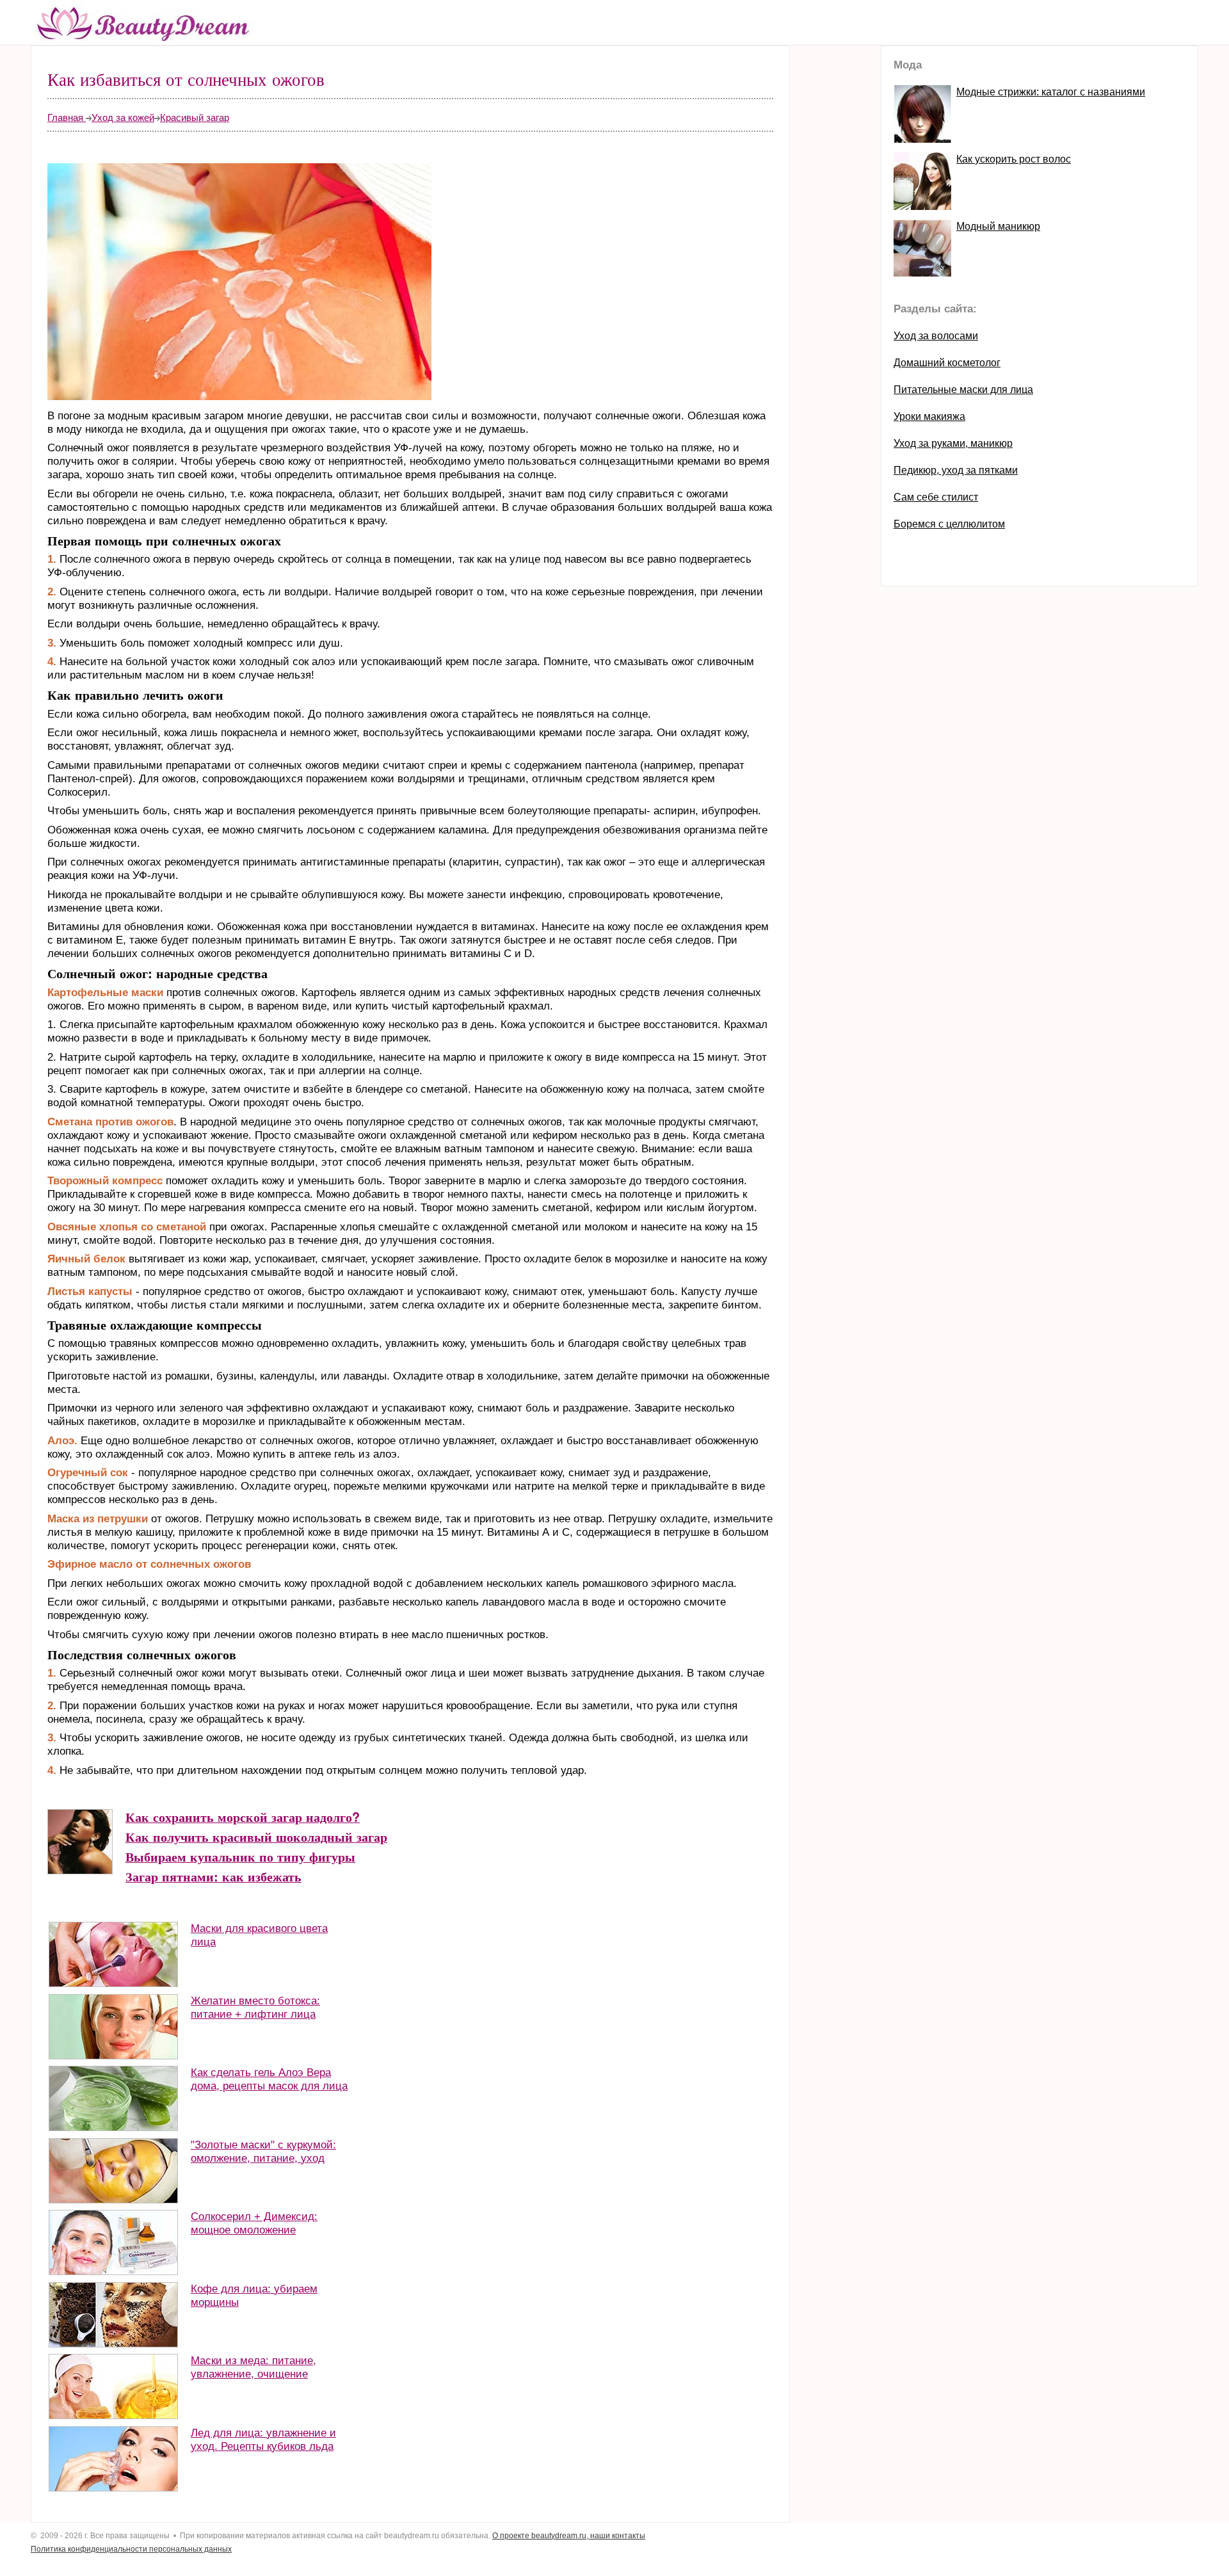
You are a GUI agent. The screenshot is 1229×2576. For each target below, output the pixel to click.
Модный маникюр (998, 226)
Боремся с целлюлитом (949, 524)
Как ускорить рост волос (1014, 159)
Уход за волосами (936, 336)
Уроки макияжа (929, 416)
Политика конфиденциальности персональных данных (131, 2549)
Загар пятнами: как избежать (213, 1876)
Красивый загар (195, 117)
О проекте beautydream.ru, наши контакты (569, 2536)
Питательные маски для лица (963, 390)
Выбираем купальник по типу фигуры (240, 1856)
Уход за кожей (123, 117)
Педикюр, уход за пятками (956, 470)
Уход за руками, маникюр (953, 443)
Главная (67, 117)
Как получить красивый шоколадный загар (256, 1837)
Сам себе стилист (936, 497)
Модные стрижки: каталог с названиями (1051, 92)
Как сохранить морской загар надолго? (243, 1817)
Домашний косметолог (947, 363)
